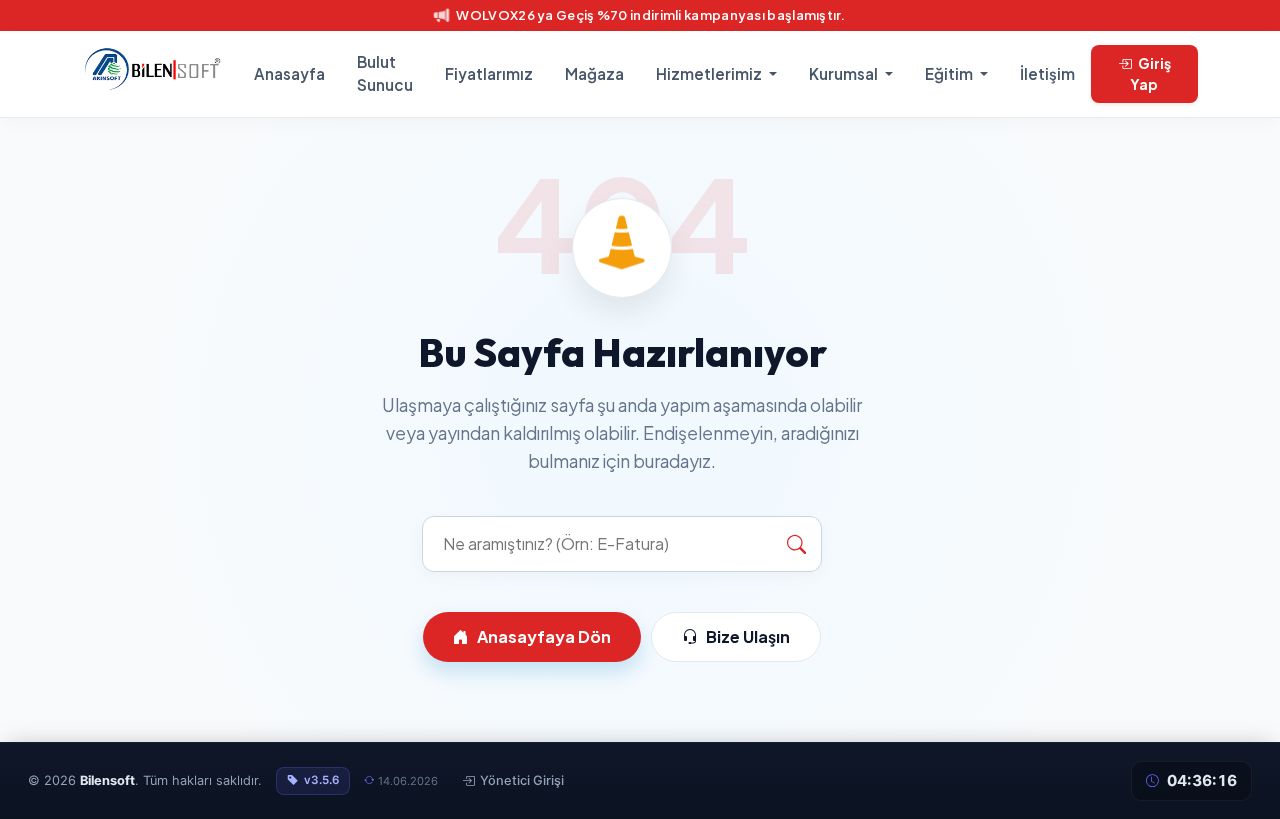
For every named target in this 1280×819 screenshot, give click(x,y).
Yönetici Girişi (522, 780)
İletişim (1047, 73)
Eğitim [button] (950, 73)
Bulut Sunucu (385, 73)
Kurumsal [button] (845, 73)
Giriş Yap (1150, 73)
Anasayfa (289, 73)
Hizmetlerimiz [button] (710, 73)
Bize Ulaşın (748, 636)
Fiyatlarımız (489, 73)
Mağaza (594, 73)
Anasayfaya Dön (544, 636)
